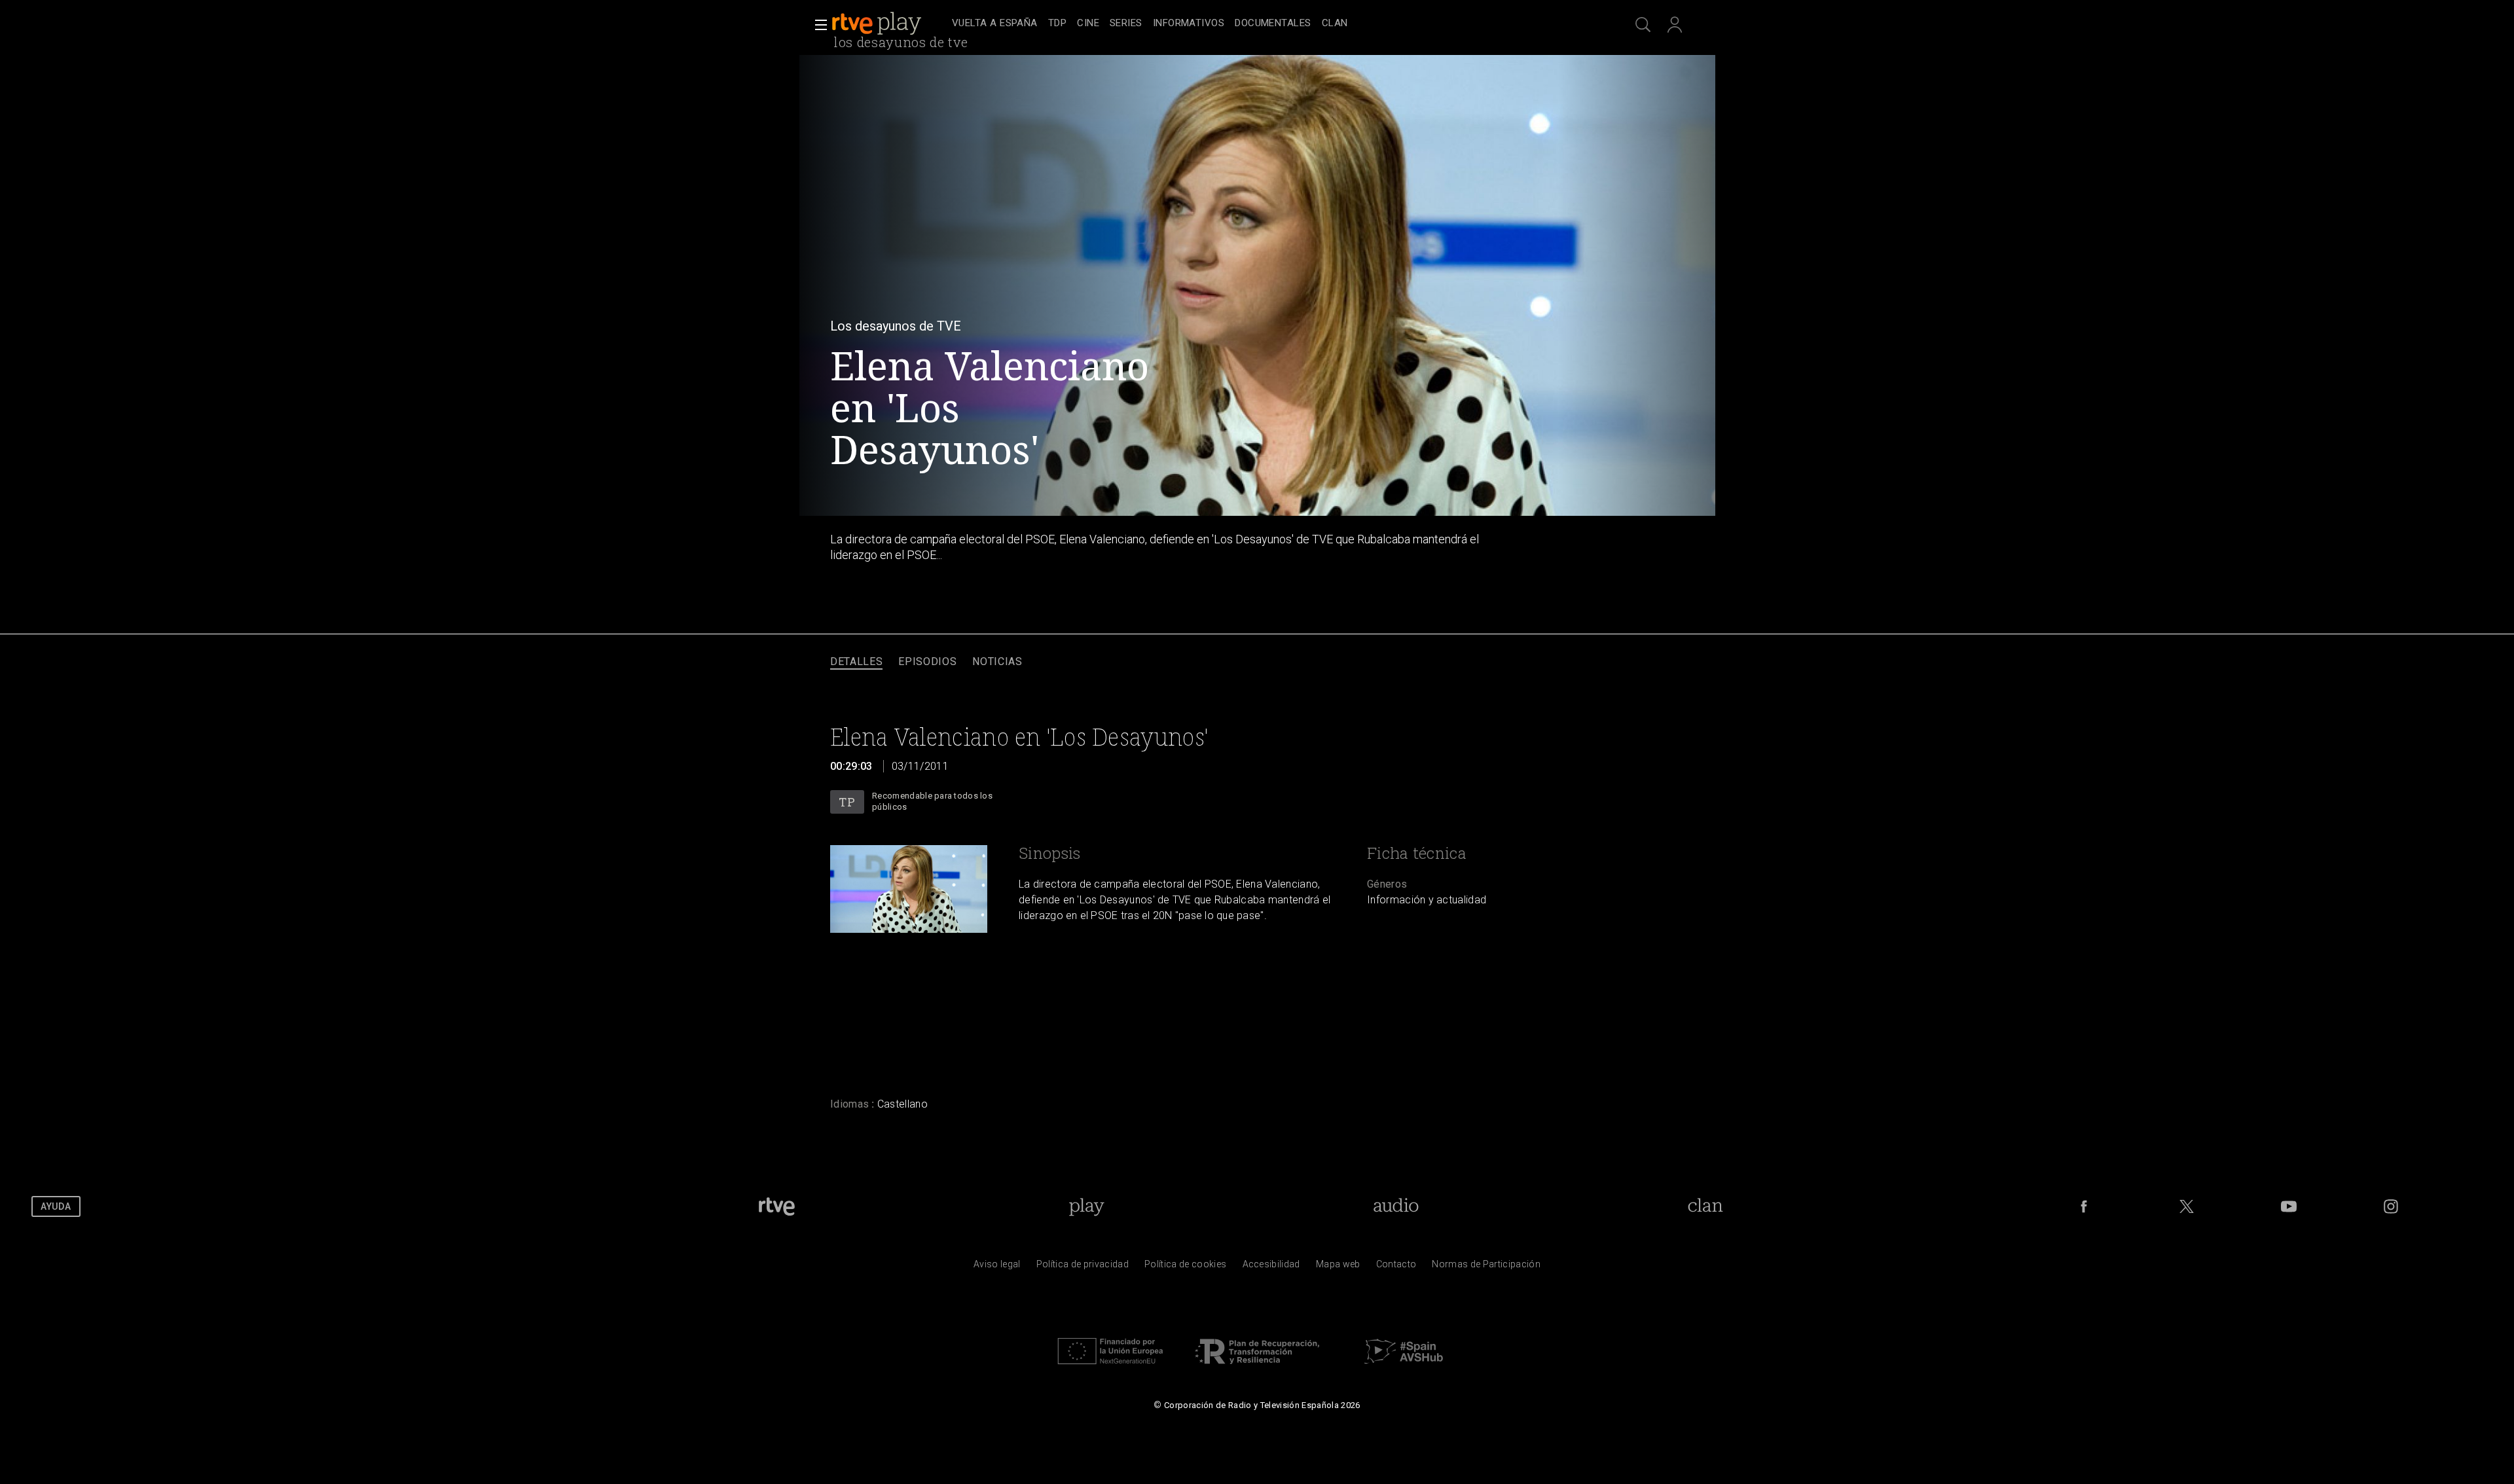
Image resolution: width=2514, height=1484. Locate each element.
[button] (817, 25)
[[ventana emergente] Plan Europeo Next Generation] (1110, 1367)
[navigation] (1271, 24)
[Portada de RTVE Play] (878, 24)
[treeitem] (995, 24)
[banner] (889, 24)
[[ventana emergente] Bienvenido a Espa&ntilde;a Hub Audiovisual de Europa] (1404, 1367)
